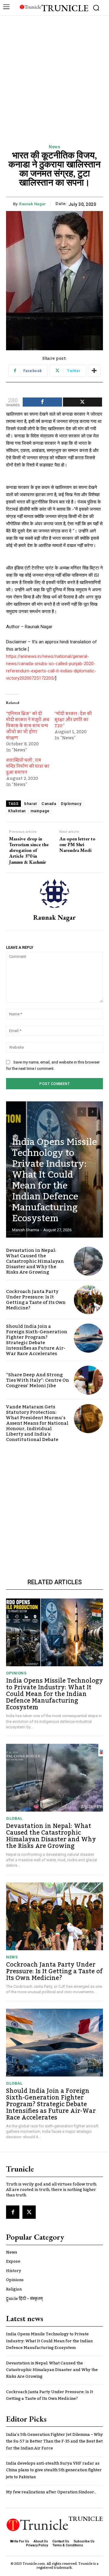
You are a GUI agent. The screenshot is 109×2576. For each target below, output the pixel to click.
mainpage (40, 811)
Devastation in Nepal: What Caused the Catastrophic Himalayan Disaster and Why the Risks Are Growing (35, 1261)
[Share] (42, 402)
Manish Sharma (26, 1230)
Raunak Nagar (32, 204)
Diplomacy (71, 804)
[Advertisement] (54, 73)
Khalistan (17, 811)
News (54, 147)
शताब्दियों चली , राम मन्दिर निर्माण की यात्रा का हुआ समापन (28, 767)
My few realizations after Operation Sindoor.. (51, 2492)
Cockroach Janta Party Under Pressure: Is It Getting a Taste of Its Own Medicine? (36, 1300)
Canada (49, 804)
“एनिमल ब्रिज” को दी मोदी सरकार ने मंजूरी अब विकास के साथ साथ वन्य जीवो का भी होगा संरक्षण (28, 726)
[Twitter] (29, 2212)
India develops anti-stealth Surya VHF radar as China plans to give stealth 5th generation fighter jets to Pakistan (54, 2470)
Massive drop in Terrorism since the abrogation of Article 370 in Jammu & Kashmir (29, 850)
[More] (94, 371)
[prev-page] (82, 1112)
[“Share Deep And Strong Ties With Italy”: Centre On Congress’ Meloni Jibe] (88, 1380)
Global (14, 1818)
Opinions (16, 1673)
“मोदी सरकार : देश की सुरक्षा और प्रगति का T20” (73, 720)
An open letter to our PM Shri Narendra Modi (77, 845)
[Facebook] (13, 2212)
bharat (30, 804)
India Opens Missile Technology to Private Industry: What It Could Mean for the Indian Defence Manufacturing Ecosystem (54, 1180)
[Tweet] (83, 402)
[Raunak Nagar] (54, 893)
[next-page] (92, 1112)
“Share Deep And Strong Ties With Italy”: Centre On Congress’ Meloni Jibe (38, 1380)
